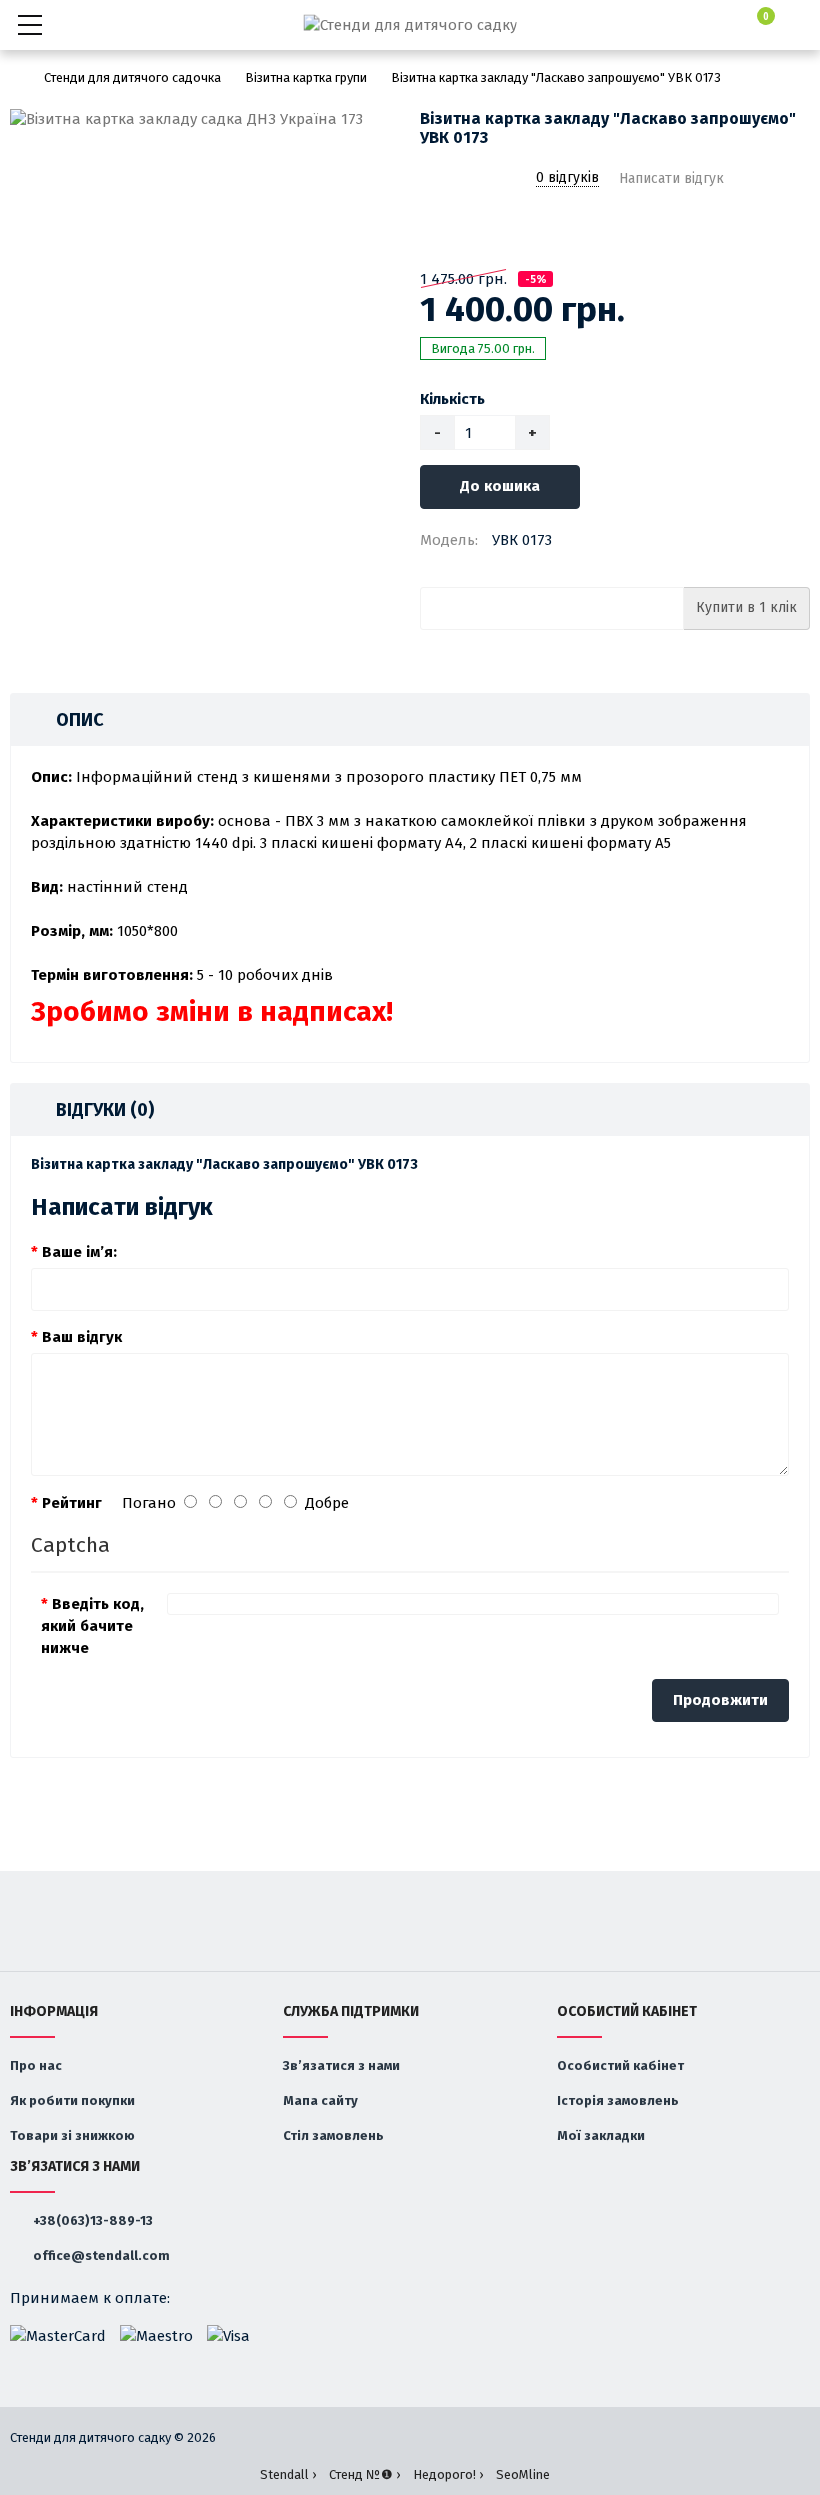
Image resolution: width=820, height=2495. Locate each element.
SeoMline (523, 2474)
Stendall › (288, 2474)
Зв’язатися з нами (341, 2065)
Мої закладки (601, 2135)
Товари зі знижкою (72, 2135)
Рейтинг (72, 1503)
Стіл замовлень (333, 2135)
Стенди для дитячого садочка (132, 77)
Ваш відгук (82, 1337)
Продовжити (720, 1700)
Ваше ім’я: (79, 1252)
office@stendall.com (100, 2255)
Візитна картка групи (306, 77)
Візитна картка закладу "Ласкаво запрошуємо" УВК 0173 (556, 77)
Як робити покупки (72, 2100)
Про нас (36, 2065)
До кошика (500, 486)
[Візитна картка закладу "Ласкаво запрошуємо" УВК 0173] (205, 119)
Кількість (452, 399)
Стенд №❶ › (364, 2474)
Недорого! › (448, 2474)
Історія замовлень (618, 2100)
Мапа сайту (320, 2100)
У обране (433, 230)
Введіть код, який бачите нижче (92, 1626)
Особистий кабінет (620, 2065)
